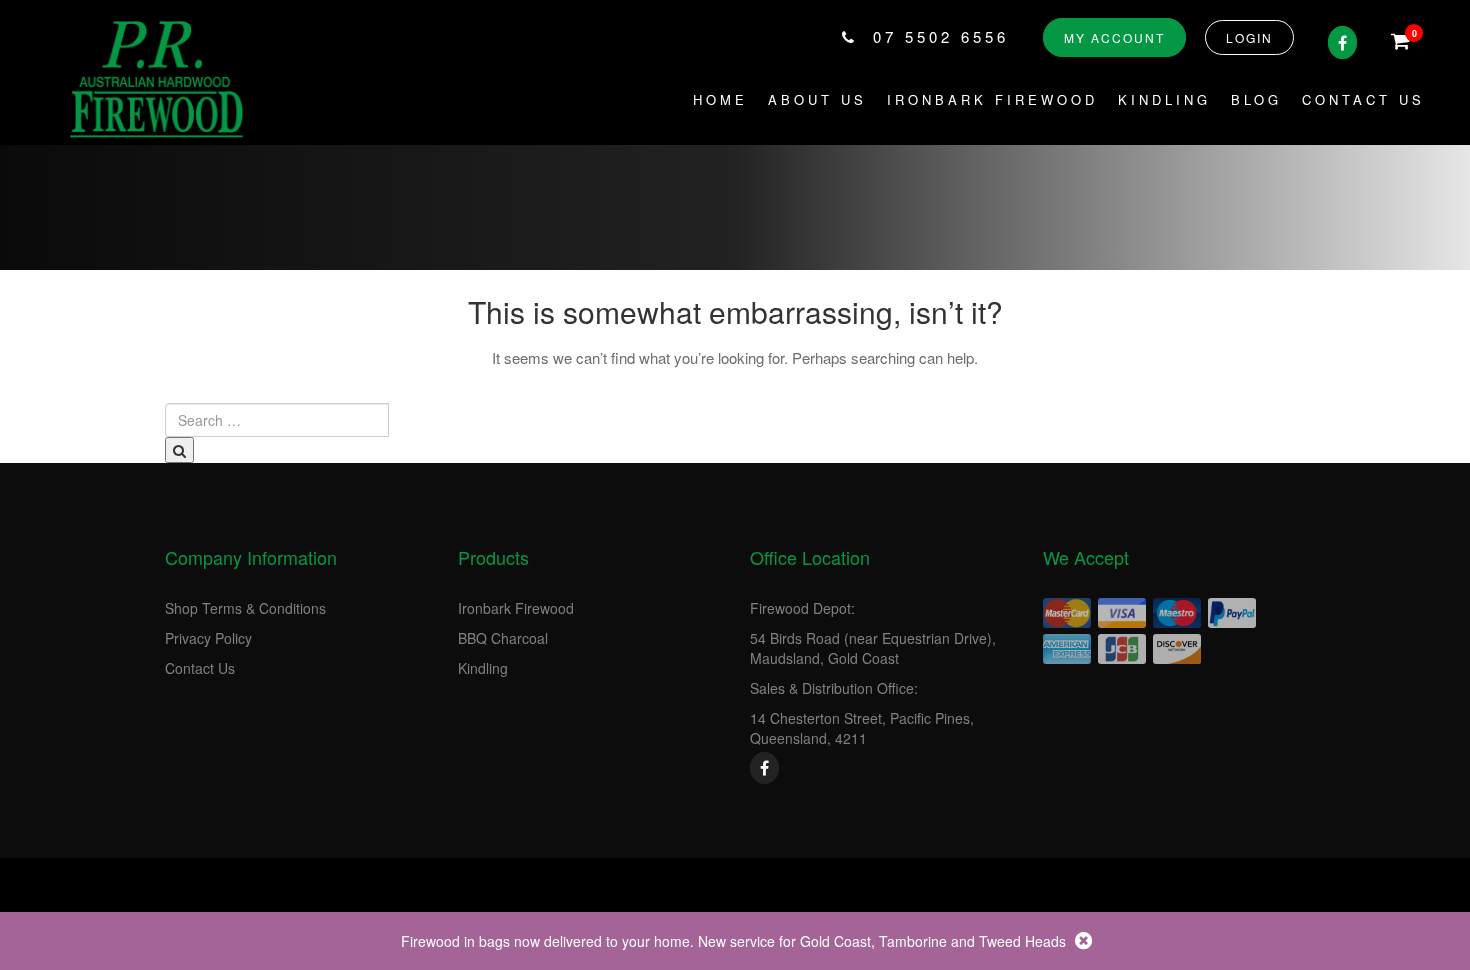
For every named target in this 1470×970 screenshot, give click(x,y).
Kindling (1164, 99)
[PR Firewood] (160, 77)
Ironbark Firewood (992, 99)
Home (720, 99)
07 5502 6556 (941, 36)
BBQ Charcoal (503, 638)
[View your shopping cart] (1400, 42)
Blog (1256, 99)
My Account (1114, 37)
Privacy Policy (208, 638)
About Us (817, 99)
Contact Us (1363, 99)
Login (1249, 37)
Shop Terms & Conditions (245, 608)
